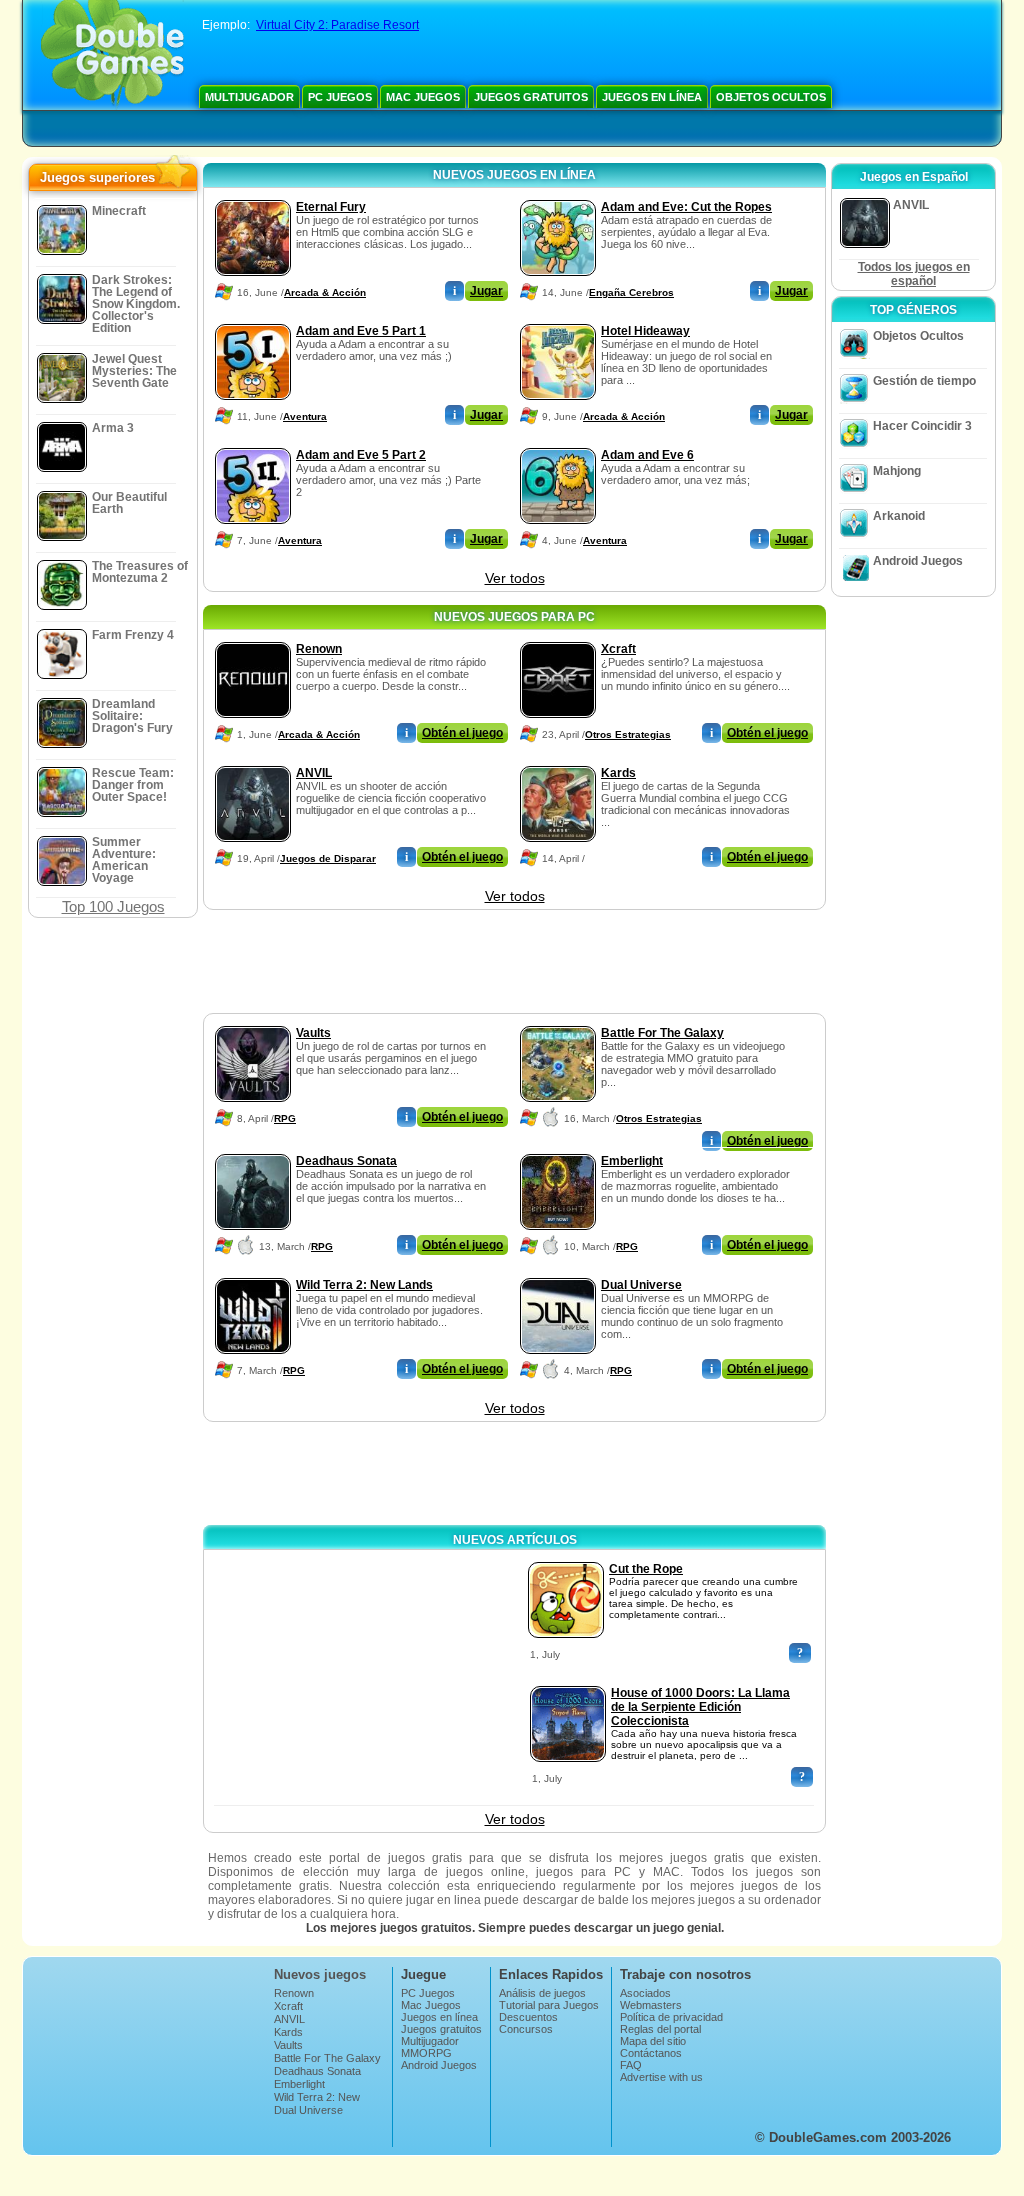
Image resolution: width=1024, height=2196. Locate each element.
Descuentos (528, 2017)
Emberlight (632, 1161)
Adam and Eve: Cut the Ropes (686, 207)
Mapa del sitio (653, 2041)
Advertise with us (661, 2077)
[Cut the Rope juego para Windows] (566, 1558)
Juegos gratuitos (531, 97)
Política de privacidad (671, 2017)
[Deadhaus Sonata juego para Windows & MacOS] (253, 1150)
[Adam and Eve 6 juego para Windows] (558, 444)
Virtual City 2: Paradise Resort (337, 25)
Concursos (526, 2029)
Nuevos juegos (320, 1974)
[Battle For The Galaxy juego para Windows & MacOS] (558, 1022)
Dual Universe (641, 1285)
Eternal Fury (331, 207)
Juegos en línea (652, 97)
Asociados (645, 1993)
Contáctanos (651, 2053)
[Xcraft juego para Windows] (558, 638)
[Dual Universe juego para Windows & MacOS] (558, 1274)
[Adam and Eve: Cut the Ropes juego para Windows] (558, 196)
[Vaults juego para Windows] (253, 1022)
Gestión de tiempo (924, 381)
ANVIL (314, 773)
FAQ (631, 2065)
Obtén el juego (462, 733)
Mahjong (897, 471)
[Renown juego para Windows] (253, 638)
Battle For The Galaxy (662, 1033)
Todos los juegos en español (914, 274)
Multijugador (249, 97)
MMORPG (426, 2053)
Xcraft (618, 649)
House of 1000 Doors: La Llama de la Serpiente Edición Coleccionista (700, 1707)
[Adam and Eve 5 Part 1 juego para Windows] (253, 320)
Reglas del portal (660, 2029)
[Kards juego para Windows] (558, 762)
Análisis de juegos (542, 1993)
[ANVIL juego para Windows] (253, 762)
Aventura (305, 416)
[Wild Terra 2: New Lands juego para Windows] (253, 1274)
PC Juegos (340, 97)
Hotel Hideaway (645, 331)
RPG (285, 1118)
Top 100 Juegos (113, 906)
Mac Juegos (423, 97)
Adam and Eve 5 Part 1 (361, 331)
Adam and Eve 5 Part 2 (361, 455)
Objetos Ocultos (771, 97)
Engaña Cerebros (631, 292)
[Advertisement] (514, 963)
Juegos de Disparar (328, 858)
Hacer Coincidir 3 (922, 426)
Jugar (486, 291)
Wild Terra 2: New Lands (364, 1285)
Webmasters (651, 2005)
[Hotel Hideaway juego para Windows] (558, 320)
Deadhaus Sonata (346, 1161)
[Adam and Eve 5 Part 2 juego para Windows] (253, 444)
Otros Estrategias (628, 734)
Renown (319, 649)
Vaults (313, 1033)
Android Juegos (918, 561)
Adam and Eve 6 (647, 455)
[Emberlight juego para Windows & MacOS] (558, 1150)
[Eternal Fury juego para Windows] (253, 196)
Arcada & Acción (325, 292)
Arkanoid (899, 516)
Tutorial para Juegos (549, 2005)
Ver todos (515, 578)
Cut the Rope (646, 1569)
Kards (618, 773)
